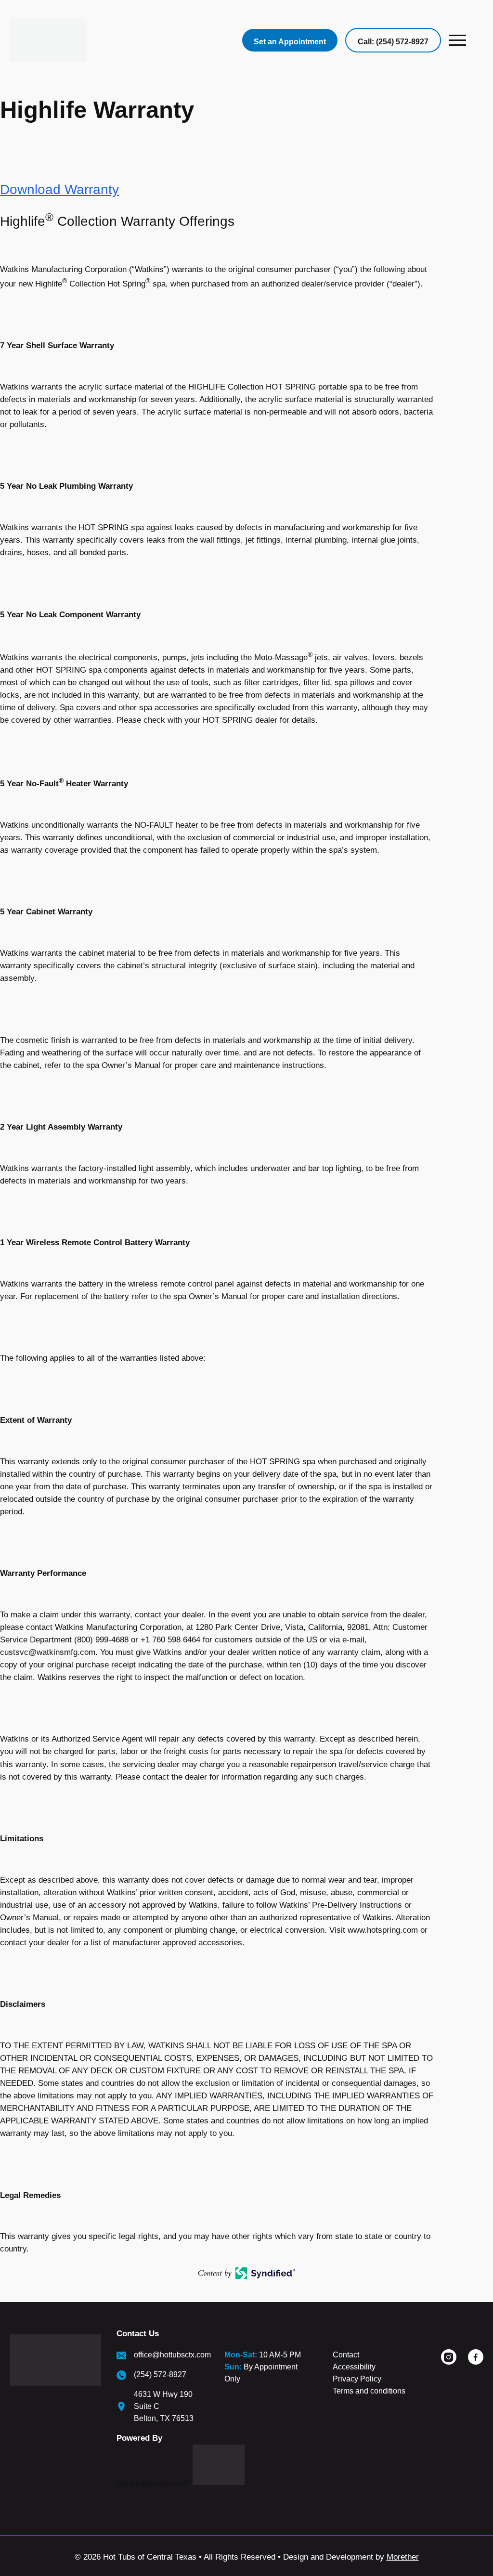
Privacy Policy (357, 2379)
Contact (346, 2355)
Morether (403, 2557)
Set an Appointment (290, 42)
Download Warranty (59, 189)
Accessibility (354, 2367)
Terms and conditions (369, 2391)
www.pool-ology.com (153, 2482)
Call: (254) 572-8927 (393, 42)
